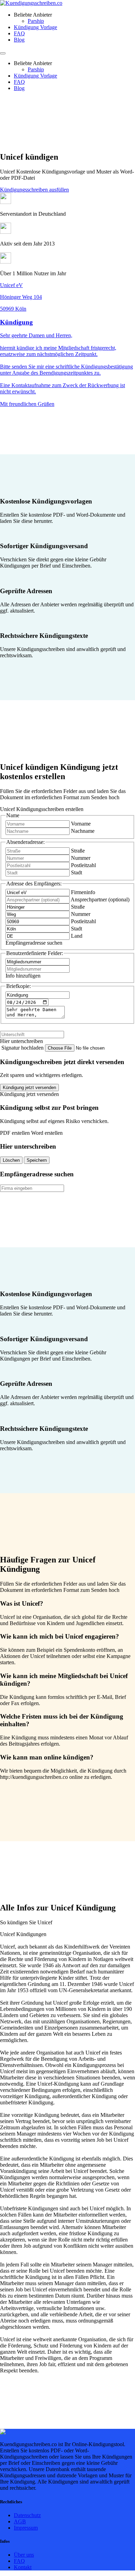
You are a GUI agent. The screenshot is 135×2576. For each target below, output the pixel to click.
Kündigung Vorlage (35, 27)
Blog (19, 40)
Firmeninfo (83, 892)
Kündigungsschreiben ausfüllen (34, 190)
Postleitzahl (83, 865)
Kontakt (23, 2567)
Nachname (83, 831)
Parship (36, 21)
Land (77, 936)
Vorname (81, 824)
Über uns (24, 2555)
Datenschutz (27, 2515)
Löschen (11, 1160)
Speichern (37, 1160)
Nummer (81, 858)
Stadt (76, 872)
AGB (20, 2521)
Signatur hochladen (23, 1048)
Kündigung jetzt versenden (29, 1088)
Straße (78, 851)
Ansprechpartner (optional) (100, 899)
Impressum (26, 2528)
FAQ (19, 33)
